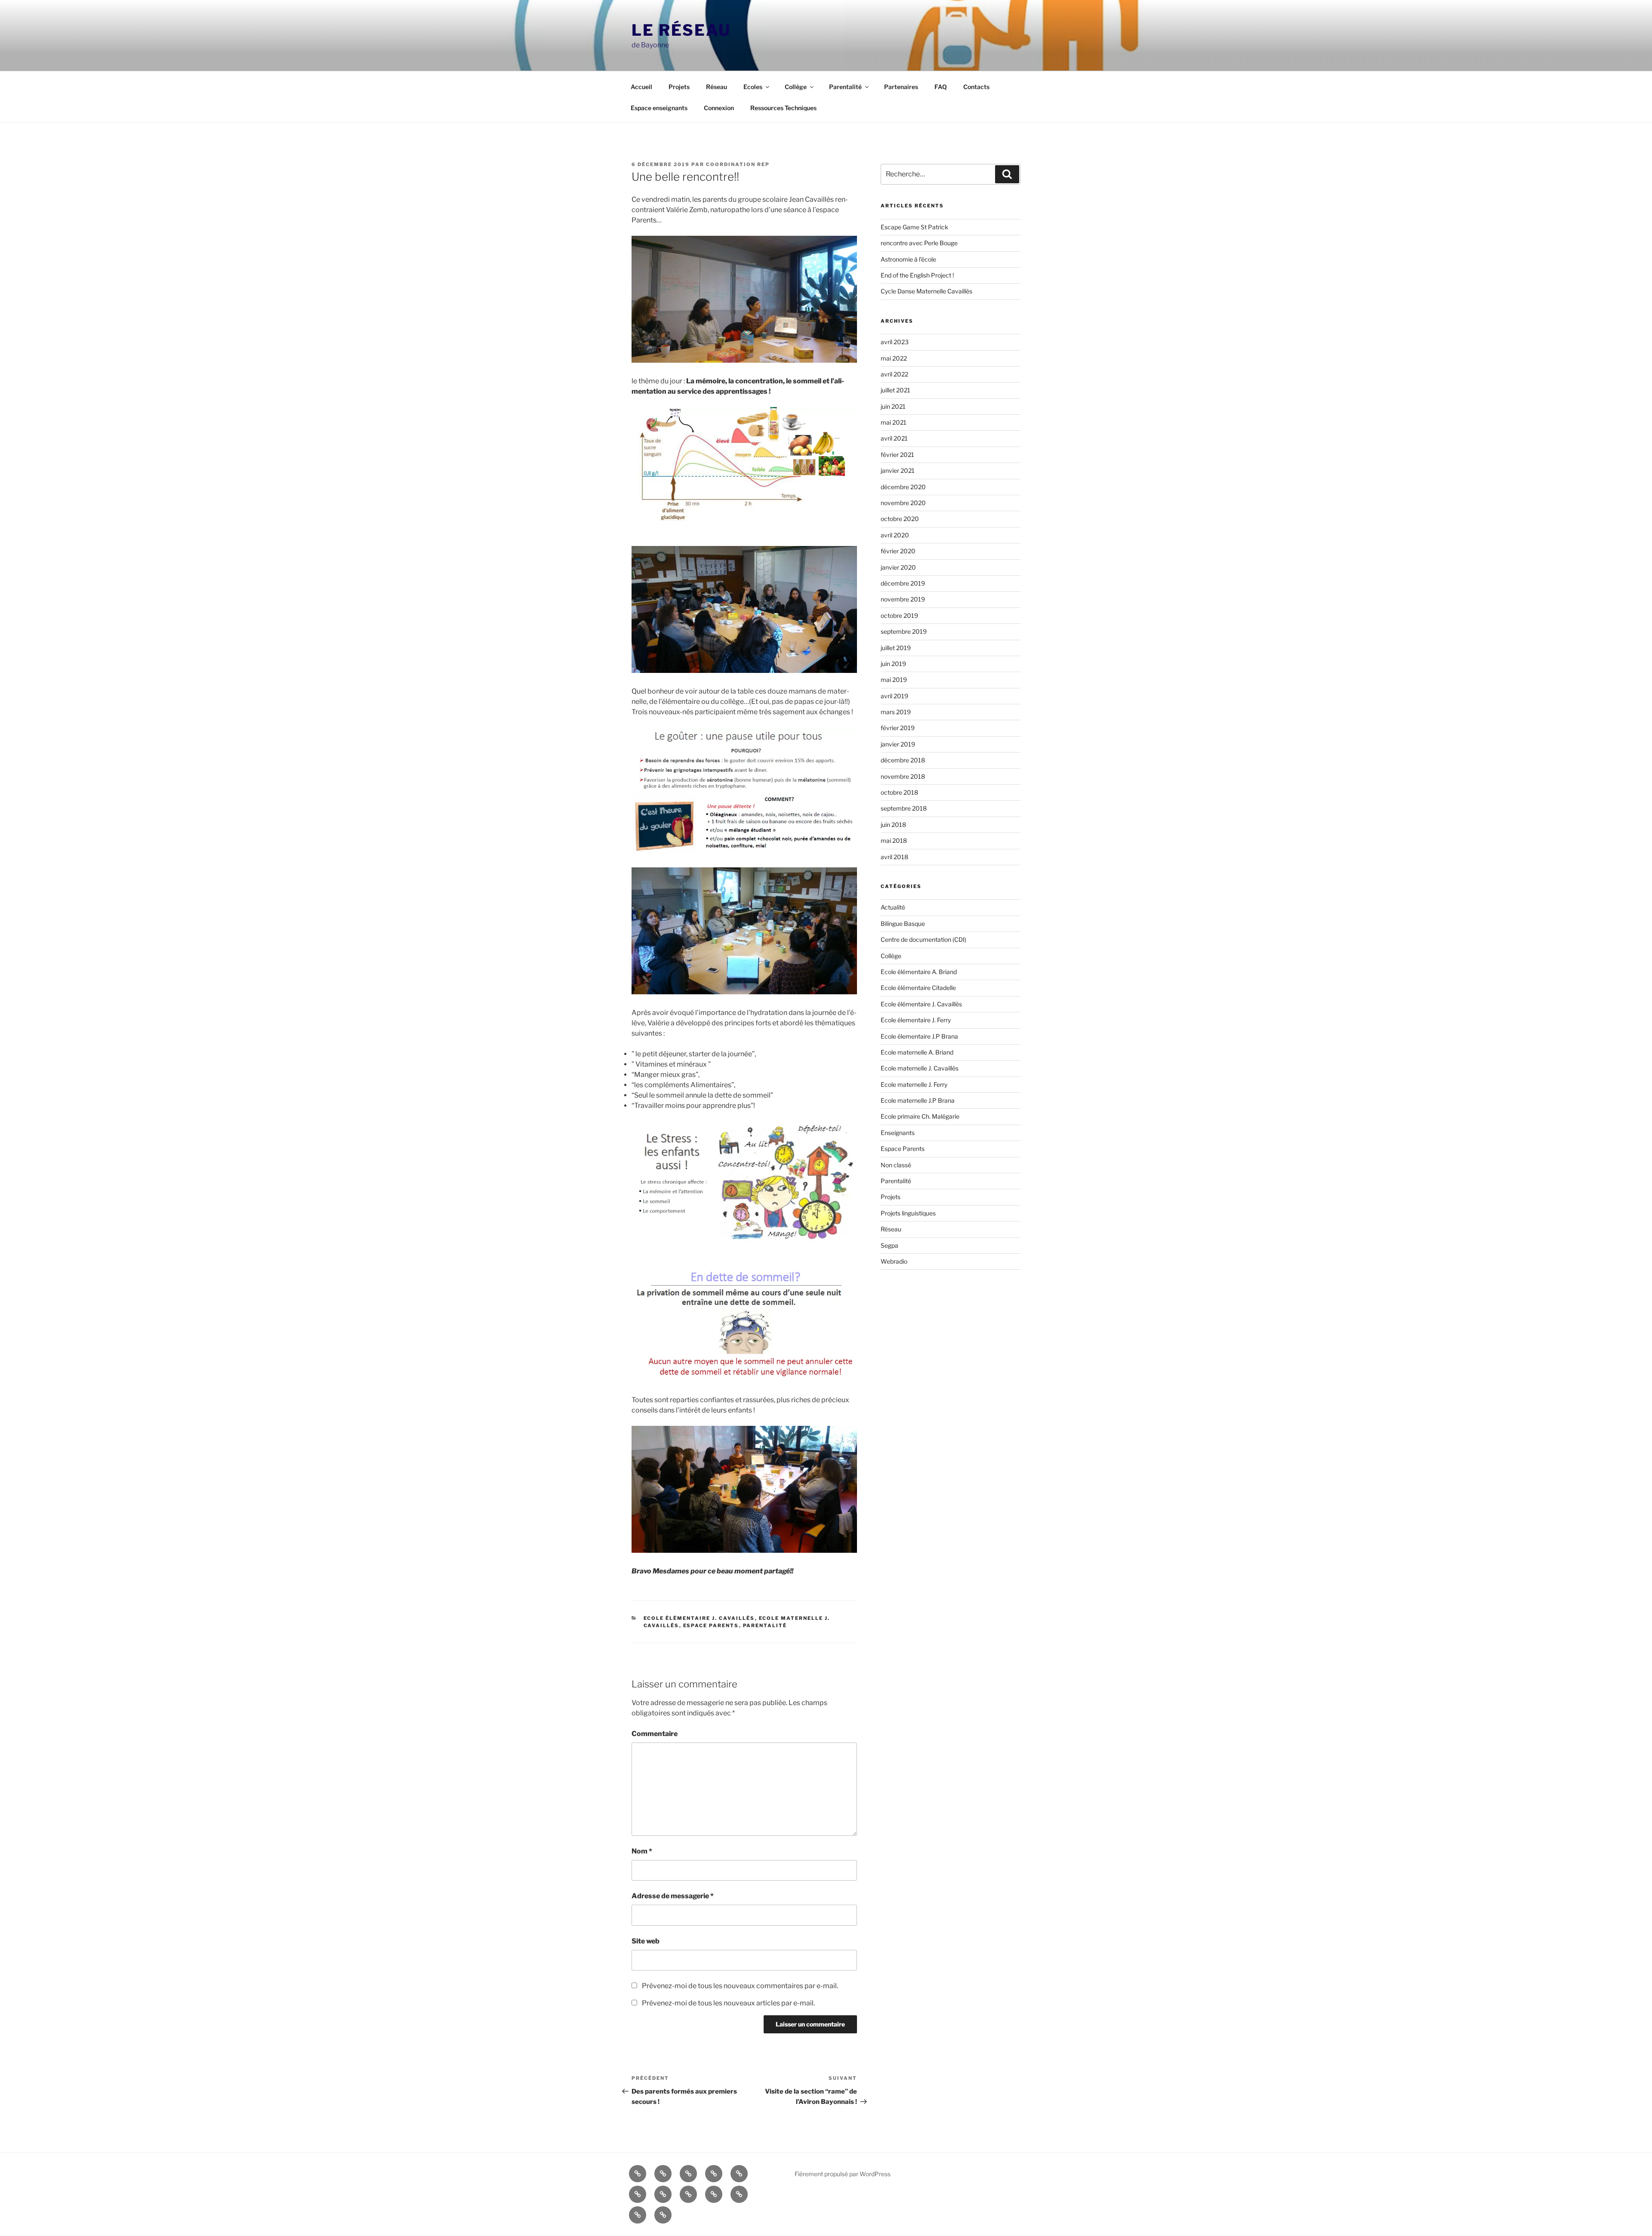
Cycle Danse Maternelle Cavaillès (926, 291)
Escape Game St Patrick (914, 227)
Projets (679, 87)
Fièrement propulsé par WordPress (843, 2174)
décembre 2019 (903, 583)
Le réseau (681, 30)
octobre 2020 (900, 519)
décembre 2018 (903, 760)
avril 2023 (895, 342)
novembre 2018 (903, 776)
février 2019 (898, 728)
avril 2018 (894, 857)
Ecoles (753, 87)
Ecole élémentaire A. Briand (919, 972)
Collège (796, 87)
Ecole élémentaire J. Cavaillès (699, 1618)
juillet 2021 (895, 390)
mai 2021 (894, 422)
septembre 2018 (904, 808)
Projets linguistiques (908, 1213)
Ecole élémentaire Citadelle (918, 988)
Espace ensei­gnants (659, 108)
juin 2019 (893, 664)
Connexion (719, 108)
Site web (646, 1941)
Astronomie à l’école (908, 259)
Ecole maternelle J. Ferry (914, 1084)
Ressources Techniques (783, 108)
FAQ (941, 87)
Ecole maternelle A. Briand (917, 1052)
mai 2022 (894, 358)
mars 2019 (896, 712)
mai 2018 (894, 840)
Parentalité (845, 87)
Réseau (717, 87)
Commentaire (655, 1734)
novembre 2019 (903, 599)
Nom (642, 1851)
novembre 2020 (903, 503)
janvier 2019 (898, 744)
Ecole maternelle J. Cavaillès (920, 1068)
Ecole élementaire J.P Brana (919, 1036)
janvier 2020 (898, 567)
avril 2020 (895, 535)
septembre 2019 (904, 631)
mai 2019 (894, 680)
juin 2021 (893, 406)
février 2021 (897, 455)
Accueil (641, 87)
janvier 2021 (898, 470)
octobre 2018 (899, 792)
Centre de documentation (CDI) (923, 939)
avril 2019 (894, 696)
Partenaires (901, 87)
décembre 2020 (903, 487)
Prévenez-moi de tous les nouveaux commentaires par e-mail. (740, 1986)
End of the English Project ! (917, 275)
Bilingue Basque (903, 924)
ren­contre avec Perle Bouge (919, 243)
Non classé (896, 1165)
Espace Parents (711, 1625)
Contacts (976, 87)
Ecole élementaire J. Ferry (916, 1020)
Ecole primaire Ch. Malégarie (920, 1116)
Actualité (893, 907)
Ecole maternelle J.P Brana (918, 1100)
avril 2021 (894, 438)
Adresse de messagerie (673, 1896)
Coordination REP (738, 164)
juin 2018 (893, 825)
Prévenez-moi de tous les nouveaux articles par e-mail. (728, 2003)
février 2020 (898, 551)
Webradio (894, 1261)
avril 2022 (894, 374)
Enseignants (898, 1133)
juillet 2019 (896, 648)
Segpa (889, 1245)
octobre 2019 (899, 615)
